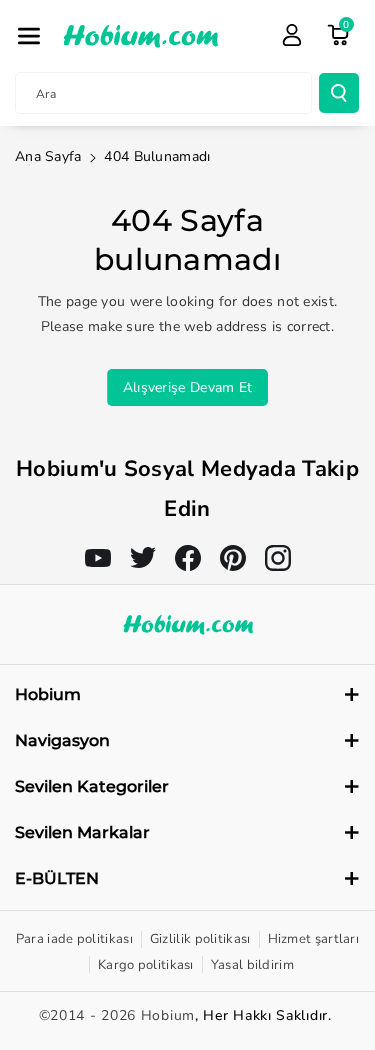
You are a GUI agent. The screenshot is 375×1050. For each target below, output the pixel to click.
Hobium (168, 1015)
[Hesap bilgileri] (292, 35)
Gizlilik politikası (200, 939)
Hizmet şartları (314, 939)
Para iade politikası (74, 939)
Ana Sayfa (48, 156)
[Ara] (339, 93)
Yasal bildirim (252, 965)
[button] (29, 36)
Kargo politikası (146, 965)
